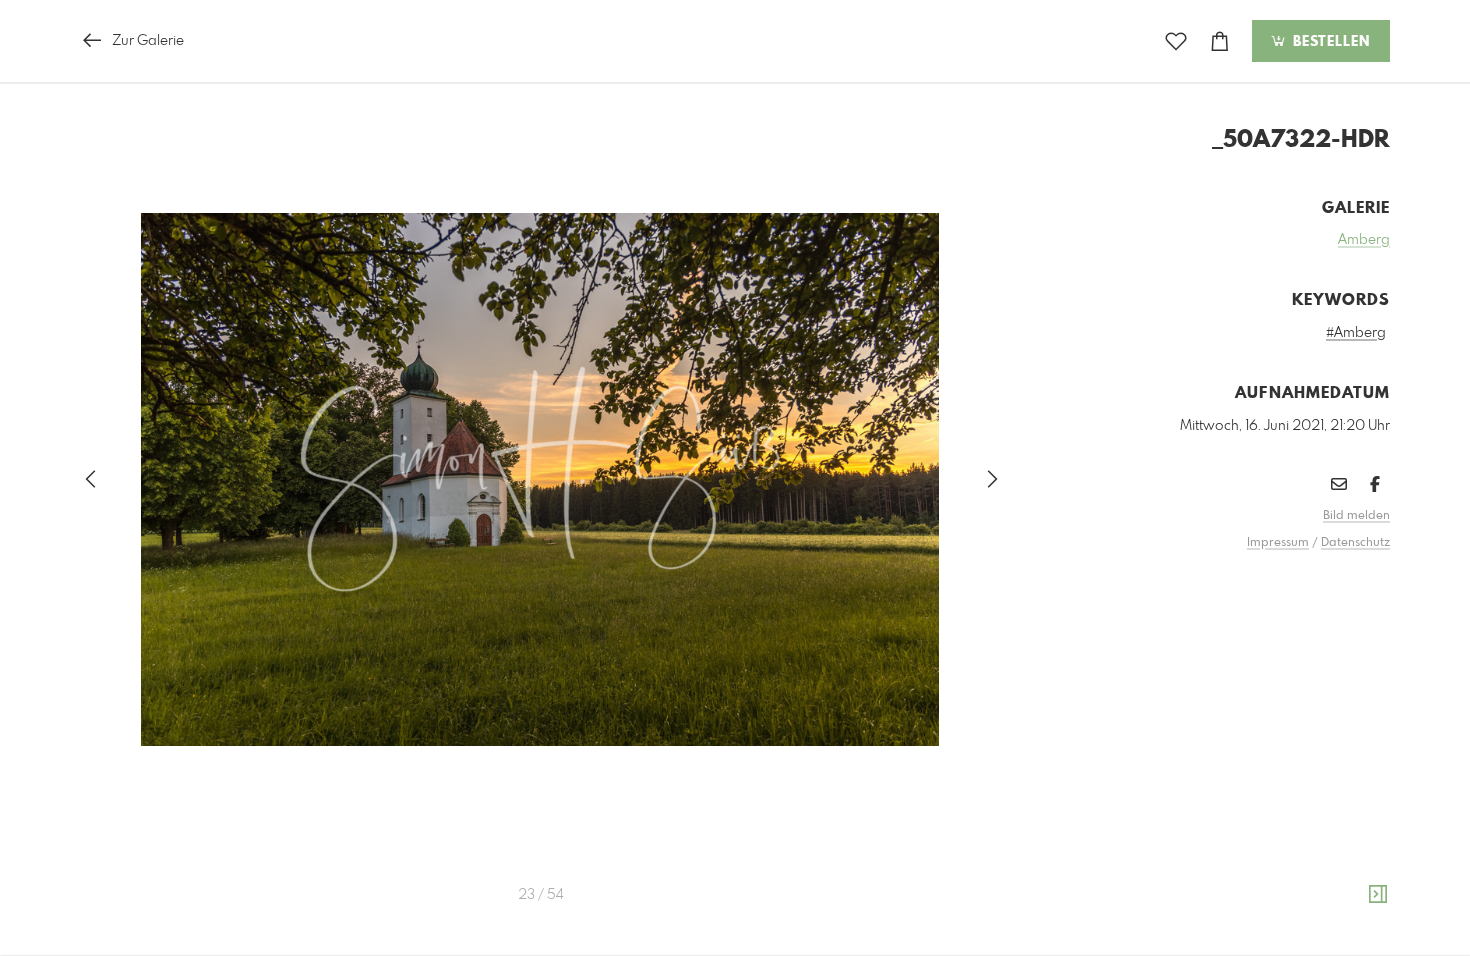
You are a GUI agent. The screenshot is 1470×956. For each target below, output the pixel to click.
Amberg (1364, 240)
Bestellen (1329, 42)
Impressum (1278, 543)
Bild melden (1356, 516)
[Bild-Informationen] (1378, 895)
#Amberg (1356, 333)
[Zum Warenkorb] (1220, 41)
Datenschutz (1355, 543)
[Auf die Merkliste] (1176, 41)
